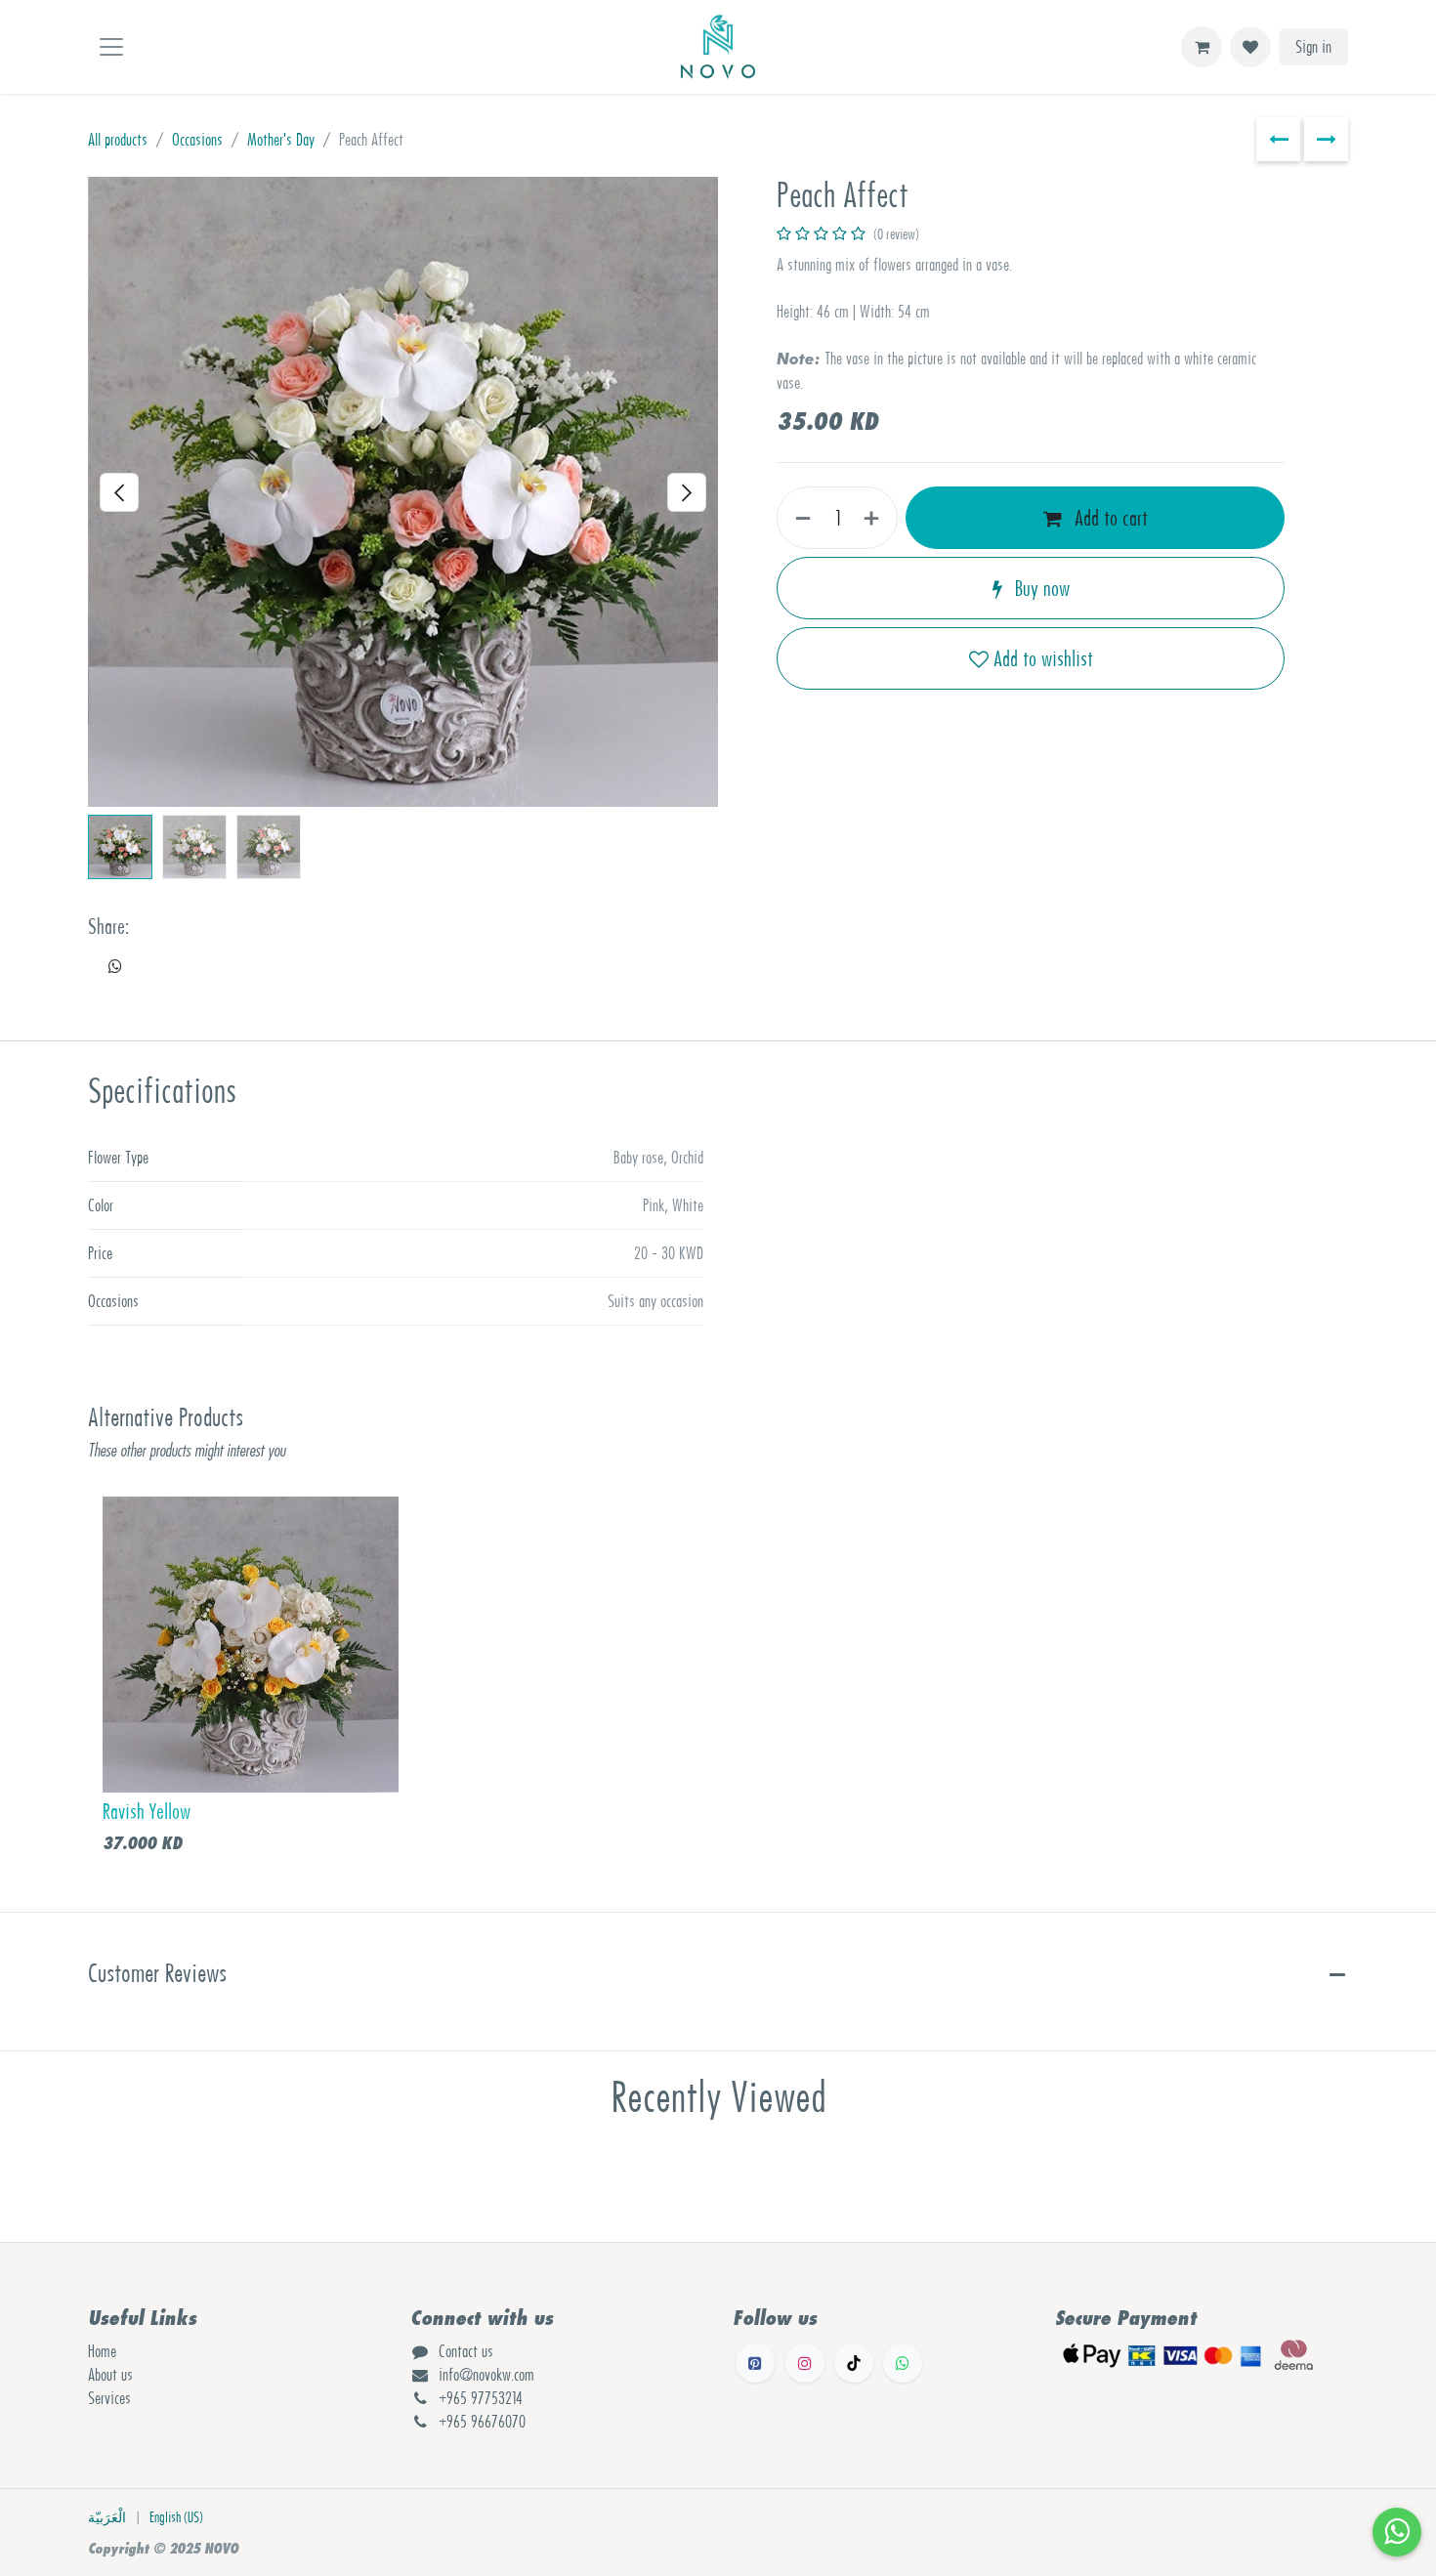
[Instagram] (805, 2363)
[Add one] (875, 518)
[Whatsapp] (903, 2363)
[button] (120, 492)
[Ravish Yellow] (251, 1645)
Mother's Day (281, 140)
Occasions (197, 140)
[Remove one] (799, 518)
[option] (718, 1681)
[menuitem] (107, 2518)
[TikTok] (854, 2363)
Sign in (1313, 47)
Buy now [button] (1040, 588)
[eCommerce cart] (1202, 47)
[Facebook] (755, 2363)
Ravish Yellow (147, 1812)
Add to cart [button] (1109, 518)
